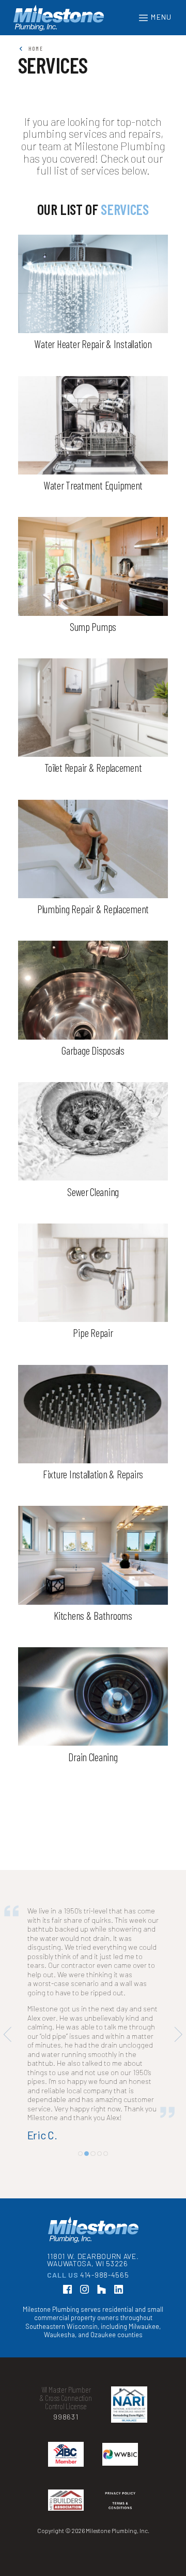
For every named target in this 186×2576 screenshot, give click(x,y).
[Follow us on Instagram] (84, 2344)
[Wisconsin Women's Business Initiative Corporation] (120, 2508)
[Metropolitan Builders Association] (66, 2553)
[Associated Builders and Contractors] (66, 2508)
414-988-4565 (104, 2329)
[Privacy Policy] (120, 2553)
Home (34, 48)
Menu (160, 17)
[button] (80, 2208)
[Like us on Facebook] (67, 2344)
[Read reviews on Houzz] (101, 2344)
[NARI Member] (129, 2458)
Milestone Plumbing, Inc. (59, 18)
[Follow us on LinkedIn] (118, 2344)
